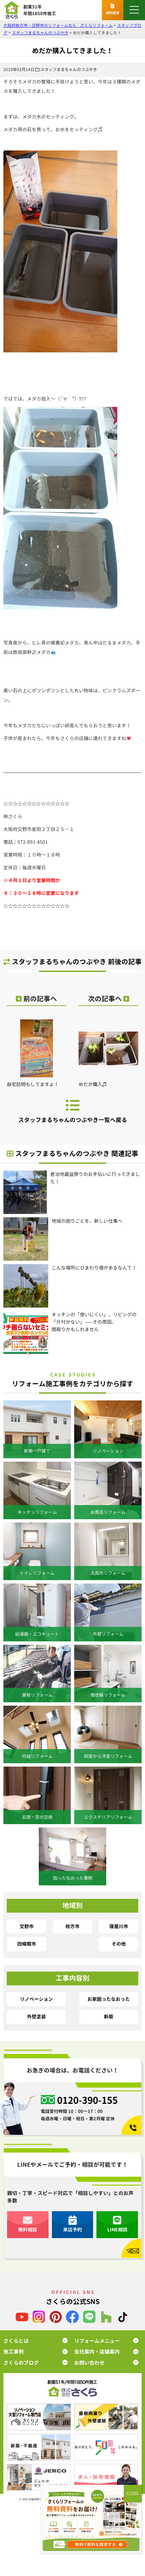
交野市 (27, 1926)
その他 (119, 1944)
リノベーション (36, 1999)
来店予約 (72, 2230)
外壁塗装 (36, 2016)
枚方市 (72, 1926)
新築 (109, 2016)
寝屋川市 (119, 1926)
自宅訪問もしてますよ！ (33, 1084)
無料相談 (28, 2230)
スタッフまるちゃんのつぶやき (69, 69)
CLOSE (133, 2493)
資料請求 (113, 13)
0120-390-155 (87, 2100)
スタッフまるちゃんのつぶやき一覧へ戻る (73, 1120)
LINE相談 (117, 2230)
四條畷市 (27, 1944)
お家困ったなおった (109, 1999)
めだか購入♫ (93, 1084)
